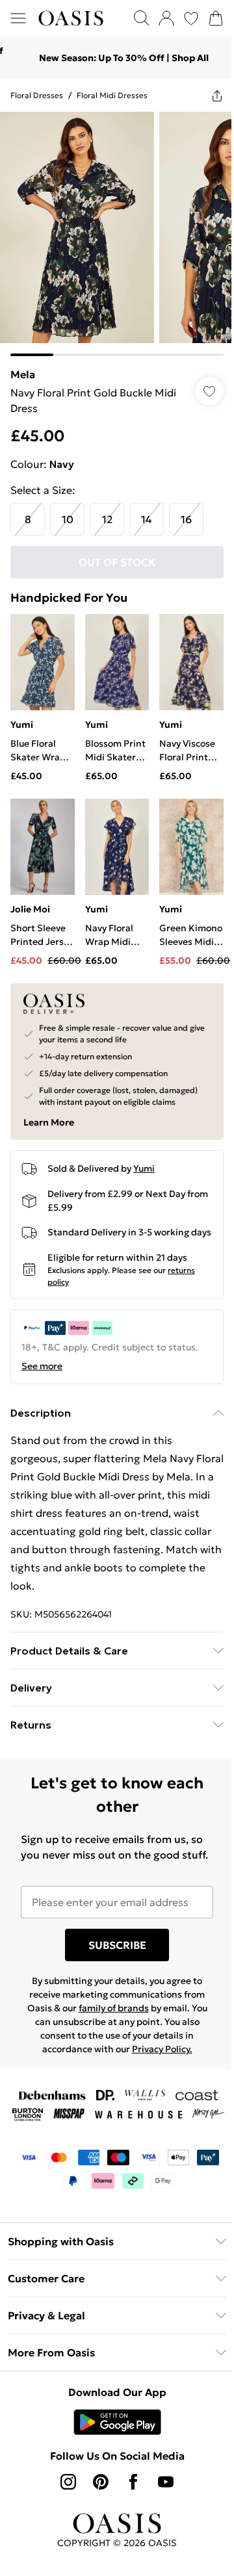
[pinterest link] (96, 2508)
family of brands (109, 2016)
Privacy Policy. (157, 2057)
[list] (112, 229)
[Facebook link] (129, 2508)
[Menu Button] (18, 18)
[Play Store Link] (112, 2448)
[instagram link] (64, 2508)
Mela (23, 365)
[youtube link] (161, 2508)
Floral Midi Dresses (112, 95)
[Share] (207, 96)
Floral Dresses (37, 95)
